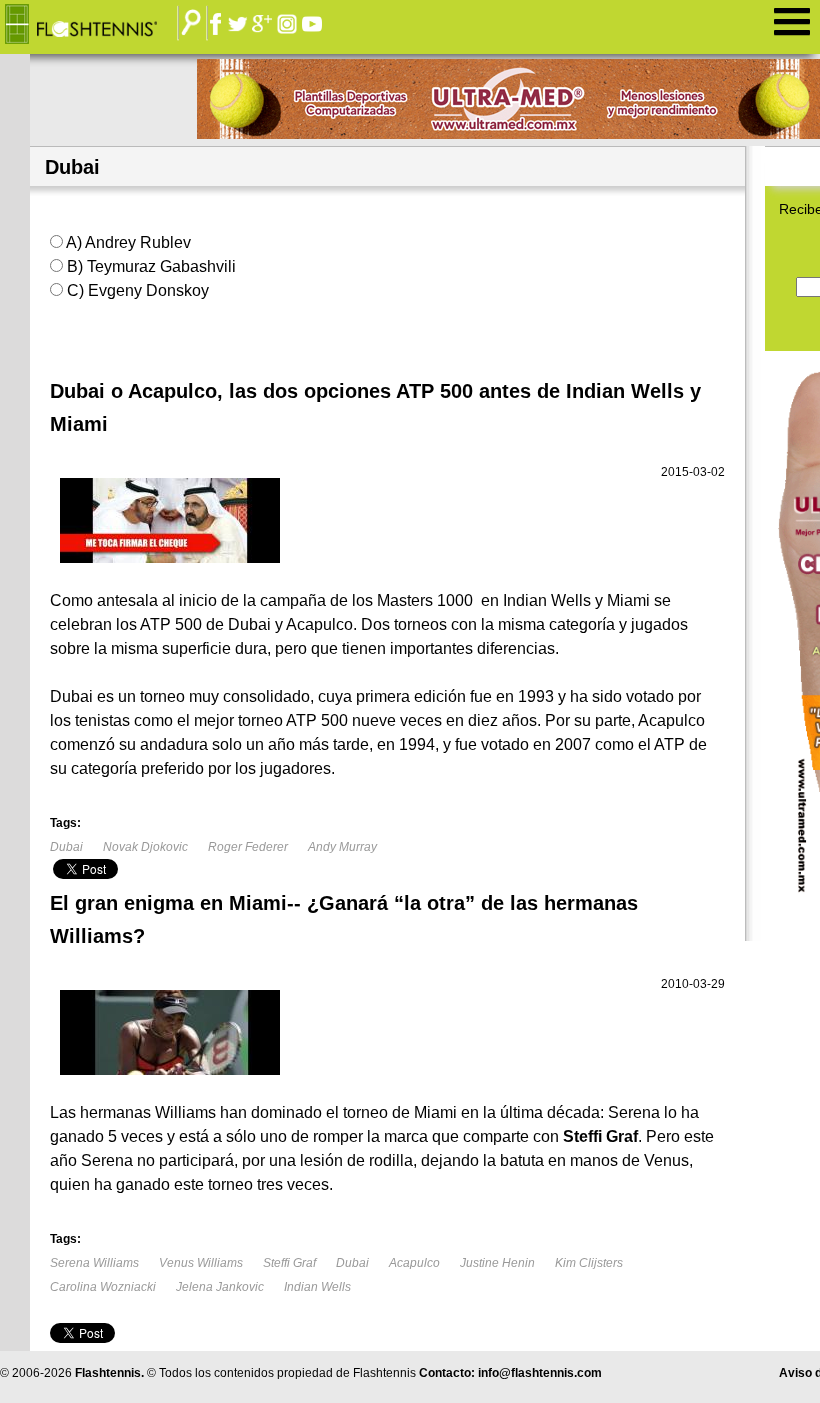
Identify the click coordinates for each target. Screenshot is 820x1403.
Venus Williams (201, 1263)
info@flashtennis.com (540, 1373)
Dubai (66, 847)
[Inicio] (96, 25)
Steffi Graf (289, 1263)
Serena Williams (94, 1263)
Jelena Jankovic (220, 1287)
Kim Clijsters (589, 1263)
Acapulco (414, 1263)
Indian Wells (317, 1287)
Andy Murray (342, 847)
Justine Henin (497, 1263)
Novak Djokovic (145, 847)
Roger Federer (248, 847)
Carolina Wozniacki (103, 1287)
